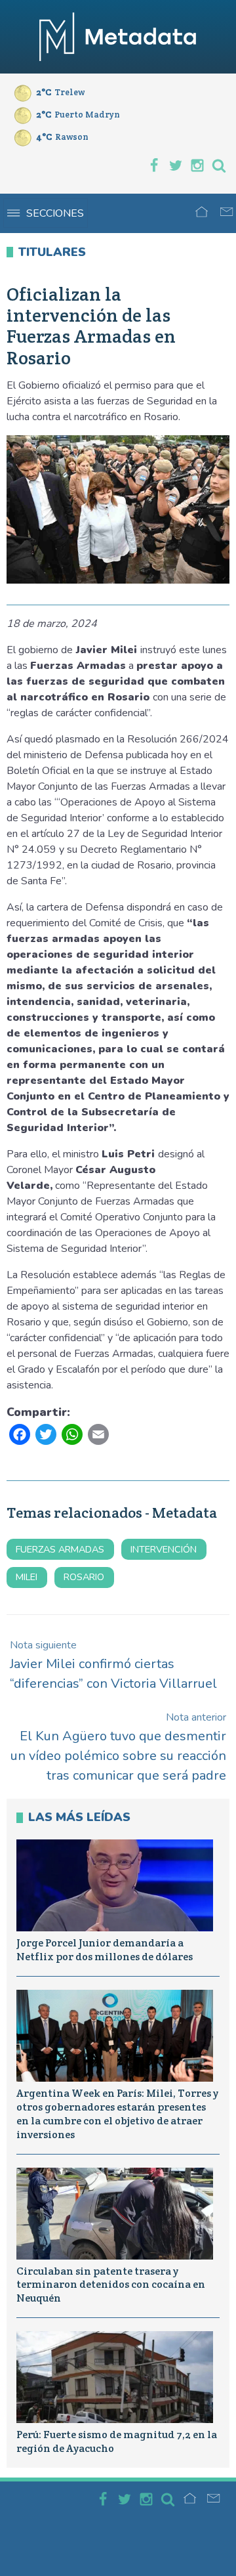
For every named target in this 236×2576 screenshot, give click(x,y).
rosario (84, 1577)
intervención (164, 1549)
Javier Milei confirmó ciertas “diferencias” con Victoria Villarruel (113, 1665)
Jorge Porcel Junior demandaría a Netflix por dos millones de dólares (105, 1950)
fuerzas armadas (60, 1549)
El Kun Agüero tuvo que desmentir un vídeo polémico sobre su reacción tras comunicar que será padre (118, 1747)
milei (27, 1577)
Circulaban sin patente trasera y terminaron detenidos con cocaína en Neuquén (111, 2285)
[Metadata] (118, 37)
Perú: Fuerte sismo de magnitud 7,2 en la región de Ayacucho (117, 2441)
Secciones (55, 213)
